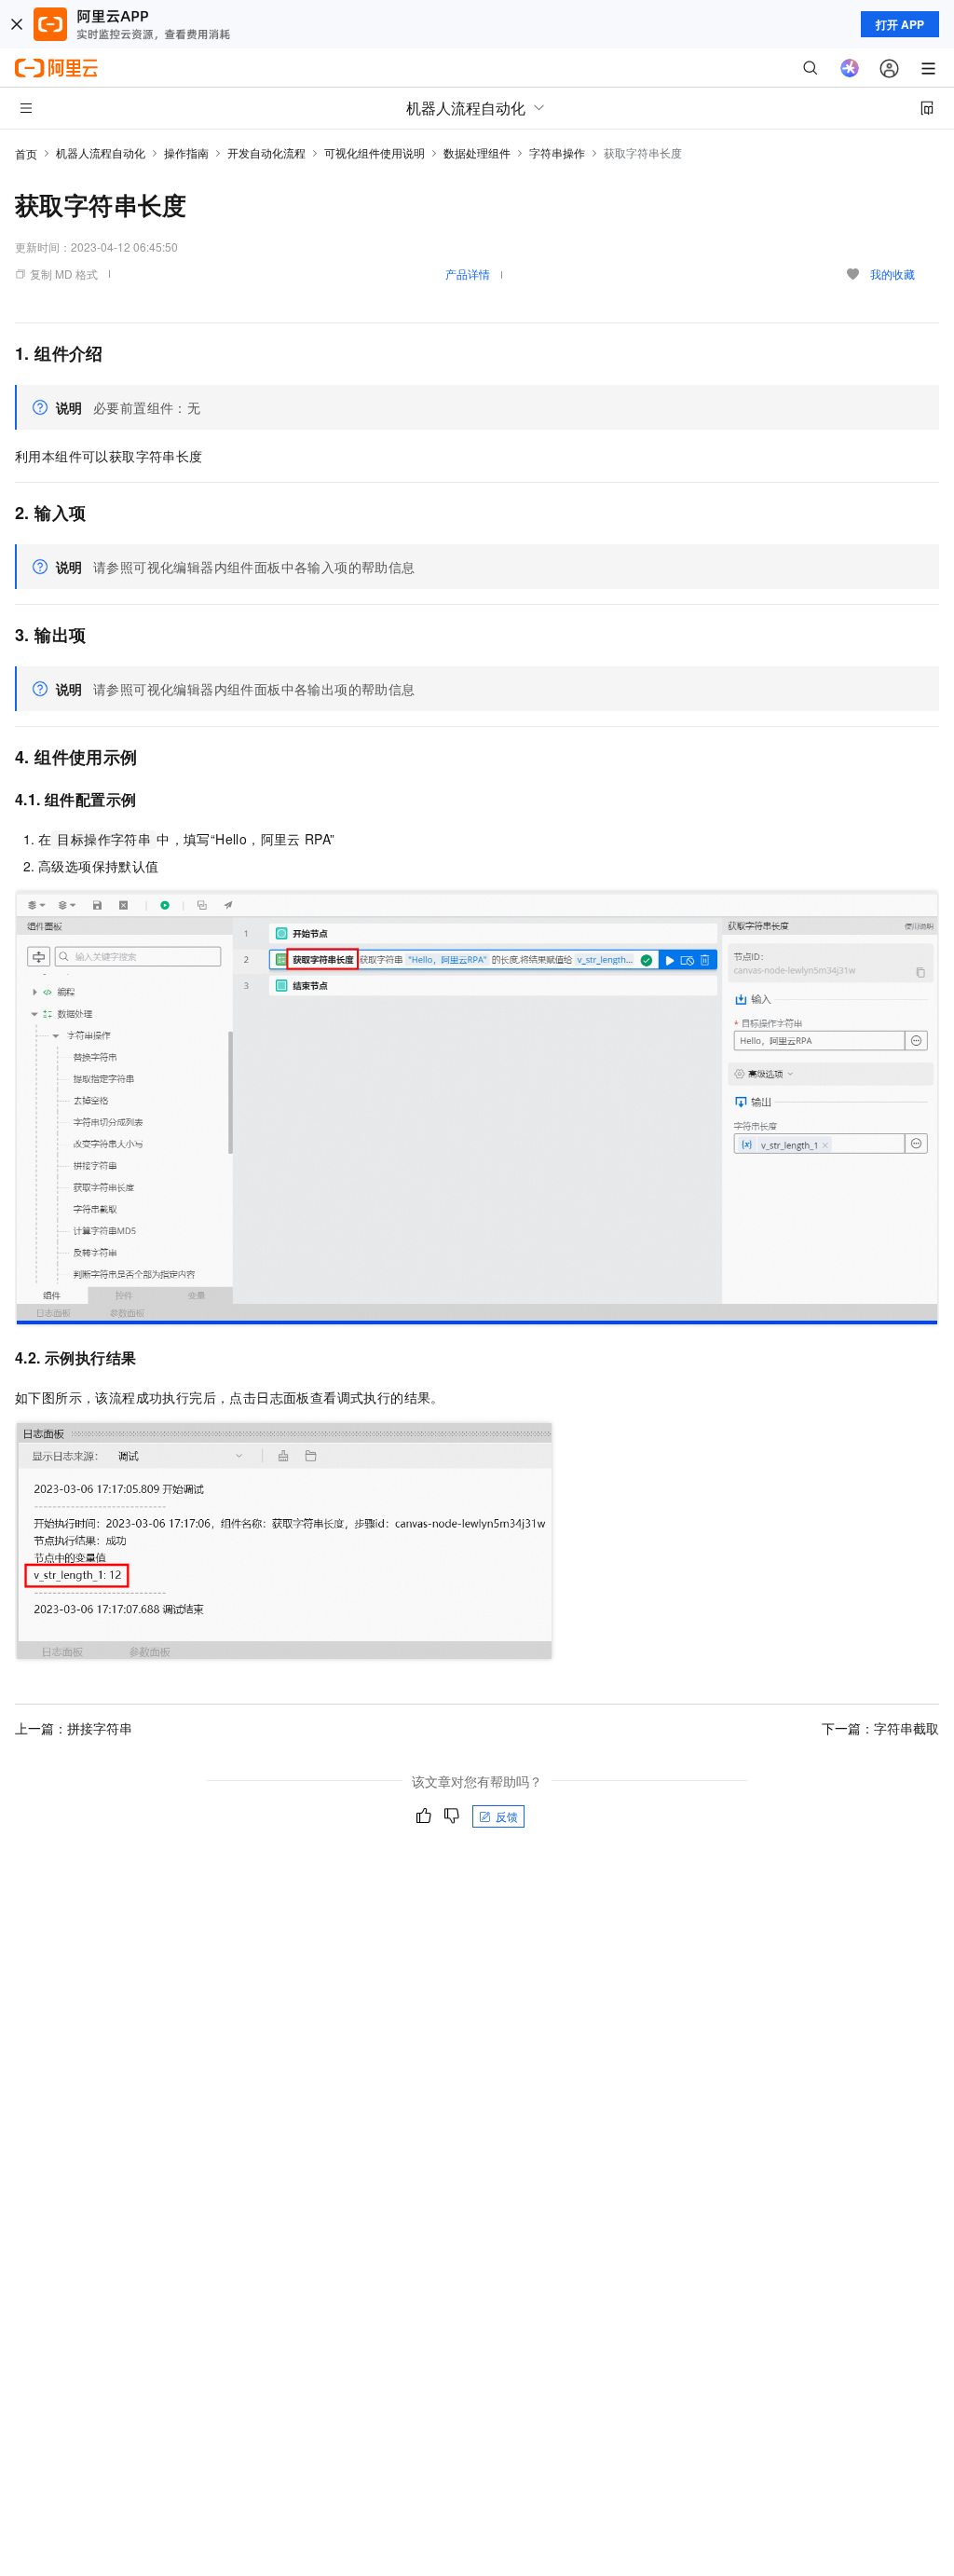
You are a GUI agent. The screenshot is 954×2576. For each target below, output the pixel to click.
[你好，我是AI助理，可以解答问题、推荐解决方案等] (850, 68)
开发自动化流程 (266, 152)
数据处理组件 (477, 152)
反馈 (507, 1816)
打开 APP (900, 24)
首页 (26, 153)
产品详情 (468, 274)
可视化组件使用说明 (375, 152)
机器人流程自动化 (101, 152)
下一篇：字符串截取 (880, 1728)
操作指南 (186, 152)
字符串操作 (557, 152)
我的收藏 (893, 274)
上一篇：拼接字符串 (74, 1728)
